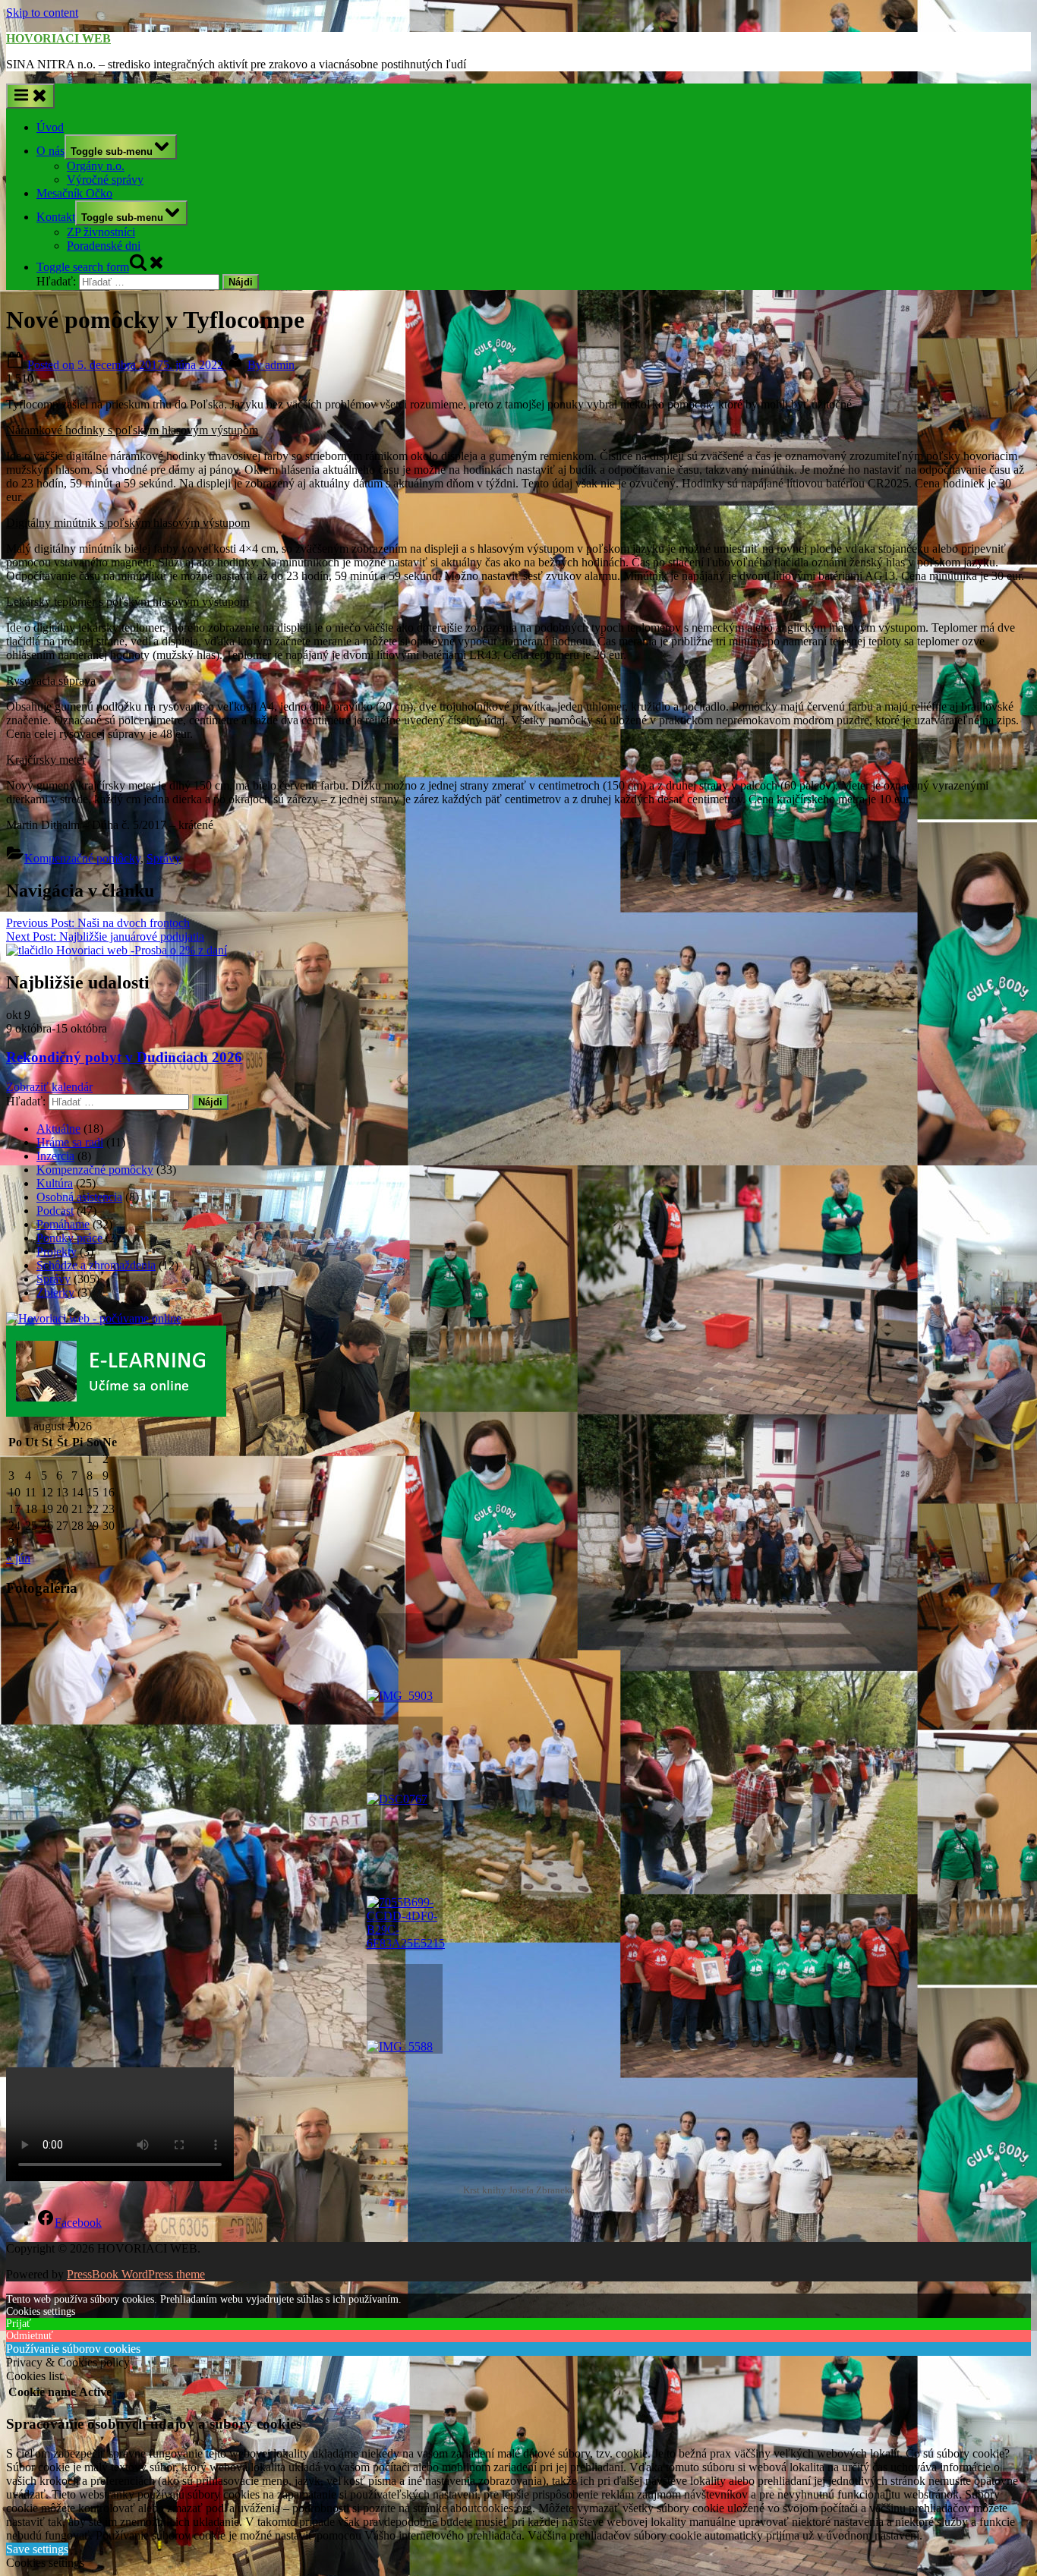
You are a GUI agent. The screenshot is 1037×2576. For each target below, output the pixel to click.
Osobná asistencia (79, 1197)
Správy (164, 858)
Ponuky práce (69, 1238)
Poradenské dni (104, 246)
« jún (18, 1558)
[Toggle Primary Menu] (30, 96)
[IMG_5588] (405, 2009)
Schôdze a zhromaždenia (96, 1265)
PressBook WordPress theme (136, 2274)
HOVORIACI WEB (58, 38)
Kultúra (55, 1183)
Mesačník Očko (74, 193)
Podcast (55, 1211)
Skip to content (42, 13)
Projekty (57, 1252)
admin (271, 365)
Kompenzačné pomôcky (82, 858)
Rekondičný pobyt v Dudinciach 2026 (124, 1057)
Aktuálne (58, 1129)
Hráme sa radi (70, 1142)
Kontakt (56, 217)
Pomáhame (63, 1224)
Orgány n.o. (96, 166)
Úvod (50, 127)
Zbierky (55, 1293)
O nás (50, 151)
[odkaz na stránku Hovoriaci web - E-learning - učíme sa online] (116, 1413)
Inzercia (55, 1156)
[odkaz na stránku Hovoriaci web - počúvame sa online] (94, 1318)
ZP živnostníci (101, 232)
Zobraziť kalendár (49, 1087)
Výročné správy (105, 180)
